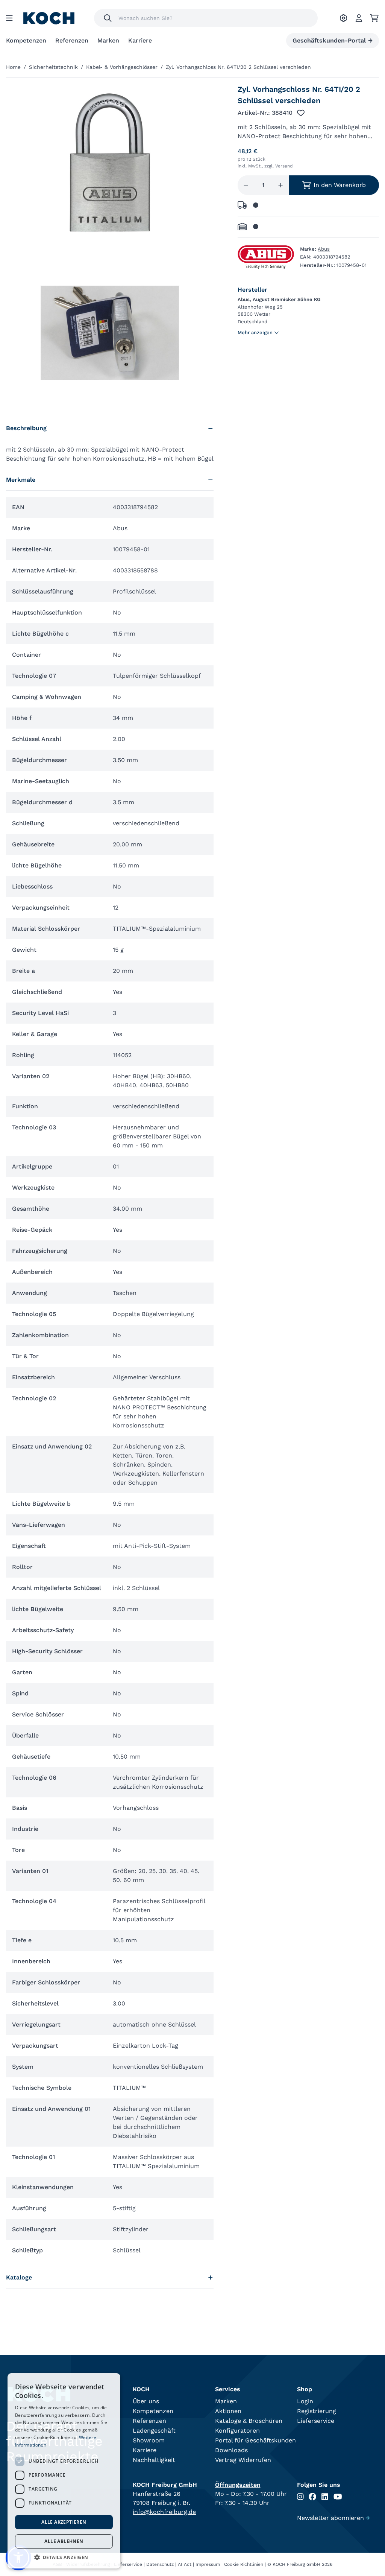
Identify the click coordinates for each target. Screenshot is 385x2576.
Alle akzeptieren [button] (64, 2522)
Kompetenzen (26, 40)
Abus (324, 249)
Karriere (140, 40)
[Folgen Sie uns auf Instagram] (300, 2497)
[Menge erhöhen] (280, 185)
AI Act (185, 2564)
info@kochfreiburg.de (164, 2512)
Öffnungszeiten (238, 2485)
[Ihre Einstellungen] (343, 18)
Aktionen (228, 2411)
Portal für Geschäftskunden (255, 2440)
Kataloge (19, 2277)
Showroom (149, 2440)
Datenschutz (160, 2564)
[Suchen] (108, 18)
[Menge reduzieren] (246, 185)
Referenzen (72, 40)
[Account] (359, 18)
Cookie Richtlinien (244, 2564)
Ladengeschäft (154, 2431)
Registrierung (317, 2411)
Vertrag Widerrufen (243, 2460)
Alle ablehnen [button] (64, 2541)
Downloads (231, 2450)
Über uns (146, 2401)
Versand (284, 166)
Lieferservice (316, 2421)
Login (305, 2401)
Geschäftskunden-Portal (333, 40)
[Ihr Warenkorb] (374, 18)
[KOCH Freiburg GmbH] (49, 18)
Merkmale (21, 480)
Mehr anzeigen (255, 332)
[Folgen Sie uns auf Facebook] (312, 2497)
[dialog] (64, 2471)
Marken (108, 40)
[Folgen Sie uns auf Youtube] (338, 2497)
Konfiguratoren (237, 2431)
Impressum (208, 2564)
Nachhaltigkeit (154, 2460)
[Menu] (9, 18)
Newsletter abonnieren (333, 2518)
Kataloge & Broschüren (249, 2421)
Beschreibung (26, 428)
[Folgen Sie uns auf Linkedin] (325, 2497)
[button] (64, 2557)
